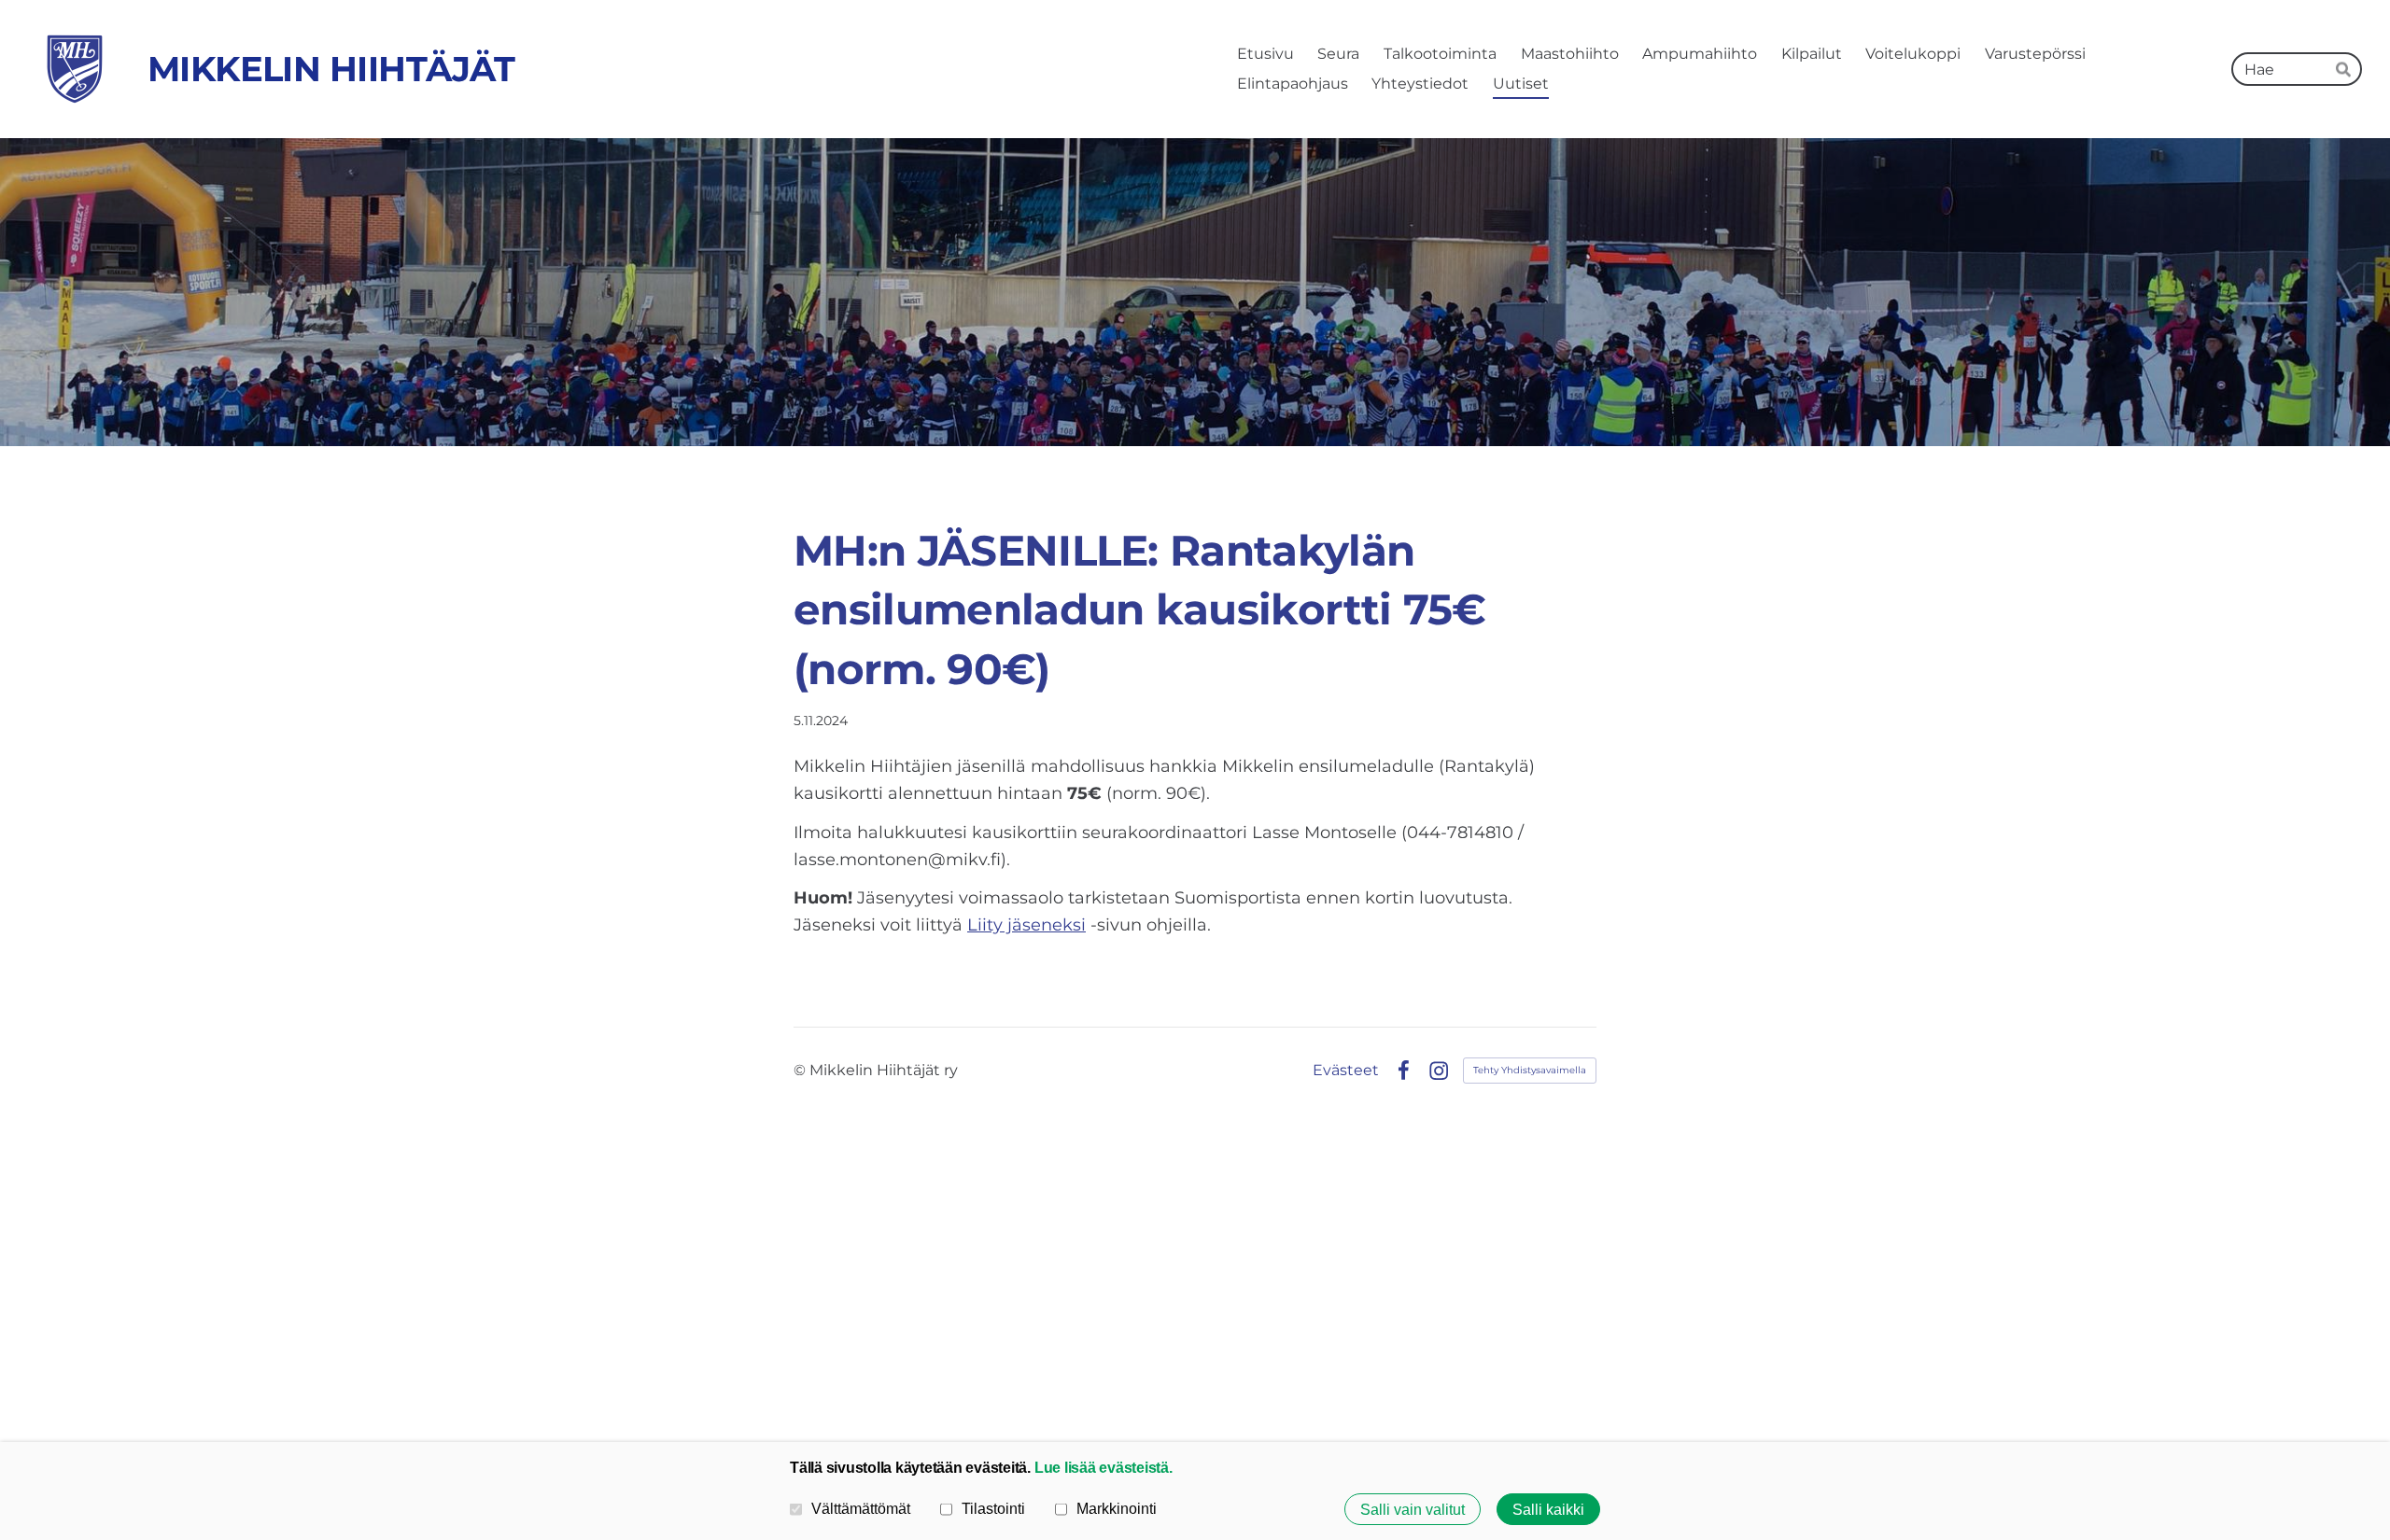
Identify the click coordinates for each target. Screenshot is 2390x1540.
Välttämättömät (861, 1508)
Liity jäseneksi (1026, 925)
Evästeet (1346, 1071)
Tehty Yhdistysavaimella (1530, 1070)
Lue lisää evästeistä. (1104, 1467)
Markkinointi (1117, 1508)
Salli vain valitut (1413, 1509)
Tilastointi (993, 1508)
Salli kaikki (1548, 1509)
